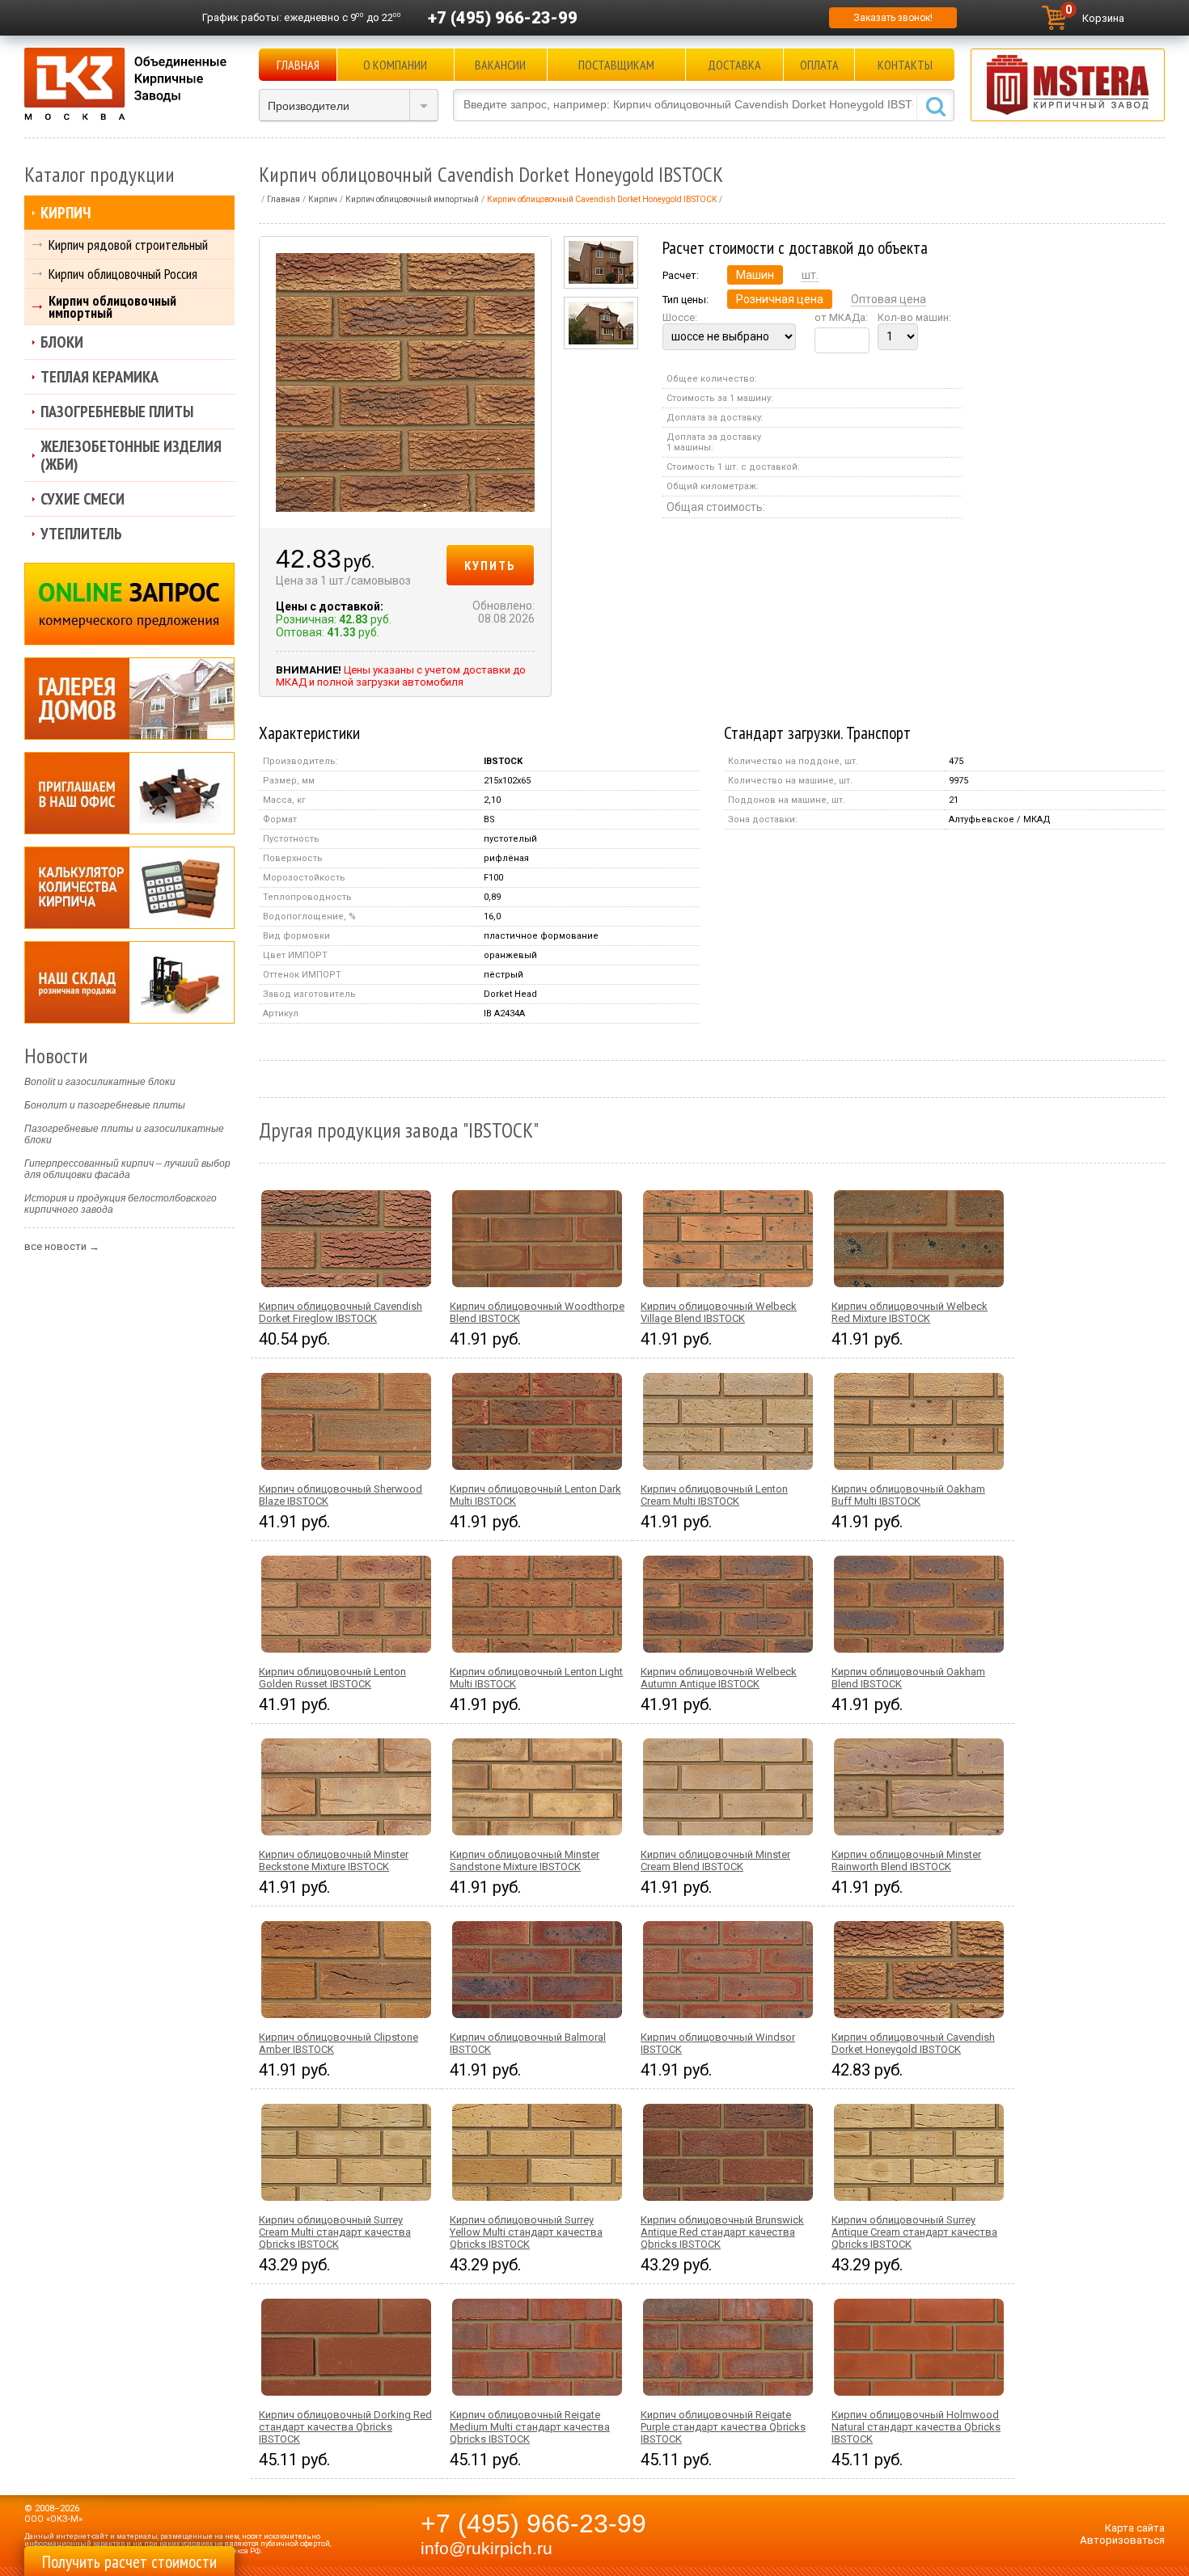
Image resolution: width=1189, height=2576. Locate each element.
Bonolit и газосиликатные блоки (100, 1082)
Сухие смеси (83, 499)
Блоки (62, 342)
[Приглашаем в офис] (129, 793)
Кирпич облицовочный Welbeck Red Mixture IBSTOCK (910, 1312)
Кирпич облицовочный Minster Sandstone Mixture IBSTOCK (525, 1860)
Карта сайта (1135, 2528)
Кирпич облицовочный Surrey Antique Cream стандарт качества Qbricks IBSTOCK (914, 2232)
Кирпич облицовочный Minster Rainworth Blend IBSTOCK (906, 1860)
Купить (490, 565)
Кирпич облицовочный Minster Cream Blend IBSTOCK (715, 1860)
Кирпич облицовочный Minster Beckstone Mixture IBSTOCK (334, 1860)
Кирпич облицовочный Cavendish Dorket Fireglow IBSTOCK (341, 1312)
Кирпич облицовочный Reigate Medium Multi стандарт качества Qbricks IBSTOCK (530, 2427)
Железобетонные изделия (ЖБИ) (131, 455)
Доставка (734, 65)
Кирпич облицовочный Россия (123, 274)
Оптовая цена (889, 299)
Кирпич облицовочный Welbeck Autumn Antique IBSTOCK (719, 1678)
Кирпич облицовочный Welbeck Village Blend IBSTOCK (719, 1312)
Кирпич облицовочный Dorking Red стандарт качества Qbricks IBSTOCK (345, 2427)
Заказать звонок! (893, 18)
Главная (298, 65)
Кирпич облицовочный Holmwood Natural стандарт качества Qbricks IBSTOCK (916, 2427)
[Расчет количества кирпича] (129, 888)
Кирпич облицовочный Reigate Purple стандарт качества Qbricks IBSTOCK (723, 2427)
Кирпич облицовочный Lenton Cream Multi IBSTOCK (714, 1495)
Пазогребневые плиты (117, 412)
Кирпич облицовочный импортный (112, 306)
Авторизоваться (1122, 2540)
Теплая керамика (99, 377)
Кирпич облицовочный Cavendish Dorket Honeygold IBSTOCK (913, 2043)
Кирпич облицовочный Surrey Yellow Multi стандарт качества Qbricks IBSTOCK (526, 2232)
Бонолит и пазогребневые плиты (105, 1105)
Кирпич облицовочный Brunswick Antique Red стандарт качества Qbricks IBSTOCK (722, 2232)
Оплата (819, 65)
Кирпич (66, 213)
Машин (755, 275)
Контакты (905, 65)
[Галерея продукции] (129, 699)
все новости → (62, 1246)
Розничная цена (780, 299)
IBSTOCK (503, 761)
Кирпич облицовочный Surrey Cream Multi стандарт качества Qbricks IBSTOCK (335, 2232)
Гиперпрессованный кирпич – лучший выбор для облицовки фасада (127, 1169)
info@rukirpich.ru (487, 2549)
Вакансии (500, 65)
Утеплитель (81, 534)
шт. (810, 275)
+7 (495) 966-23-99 (503, 18)
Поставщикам (616, 65)
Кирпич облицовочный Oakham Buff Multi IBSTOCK (908, 1495)
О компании (395, 65)
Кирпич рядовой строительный (128, 245)
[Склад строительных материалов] (129, 982)
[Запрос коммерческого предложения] (129, 604)
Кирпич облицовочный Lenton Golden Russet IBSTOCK (332, 1678)
